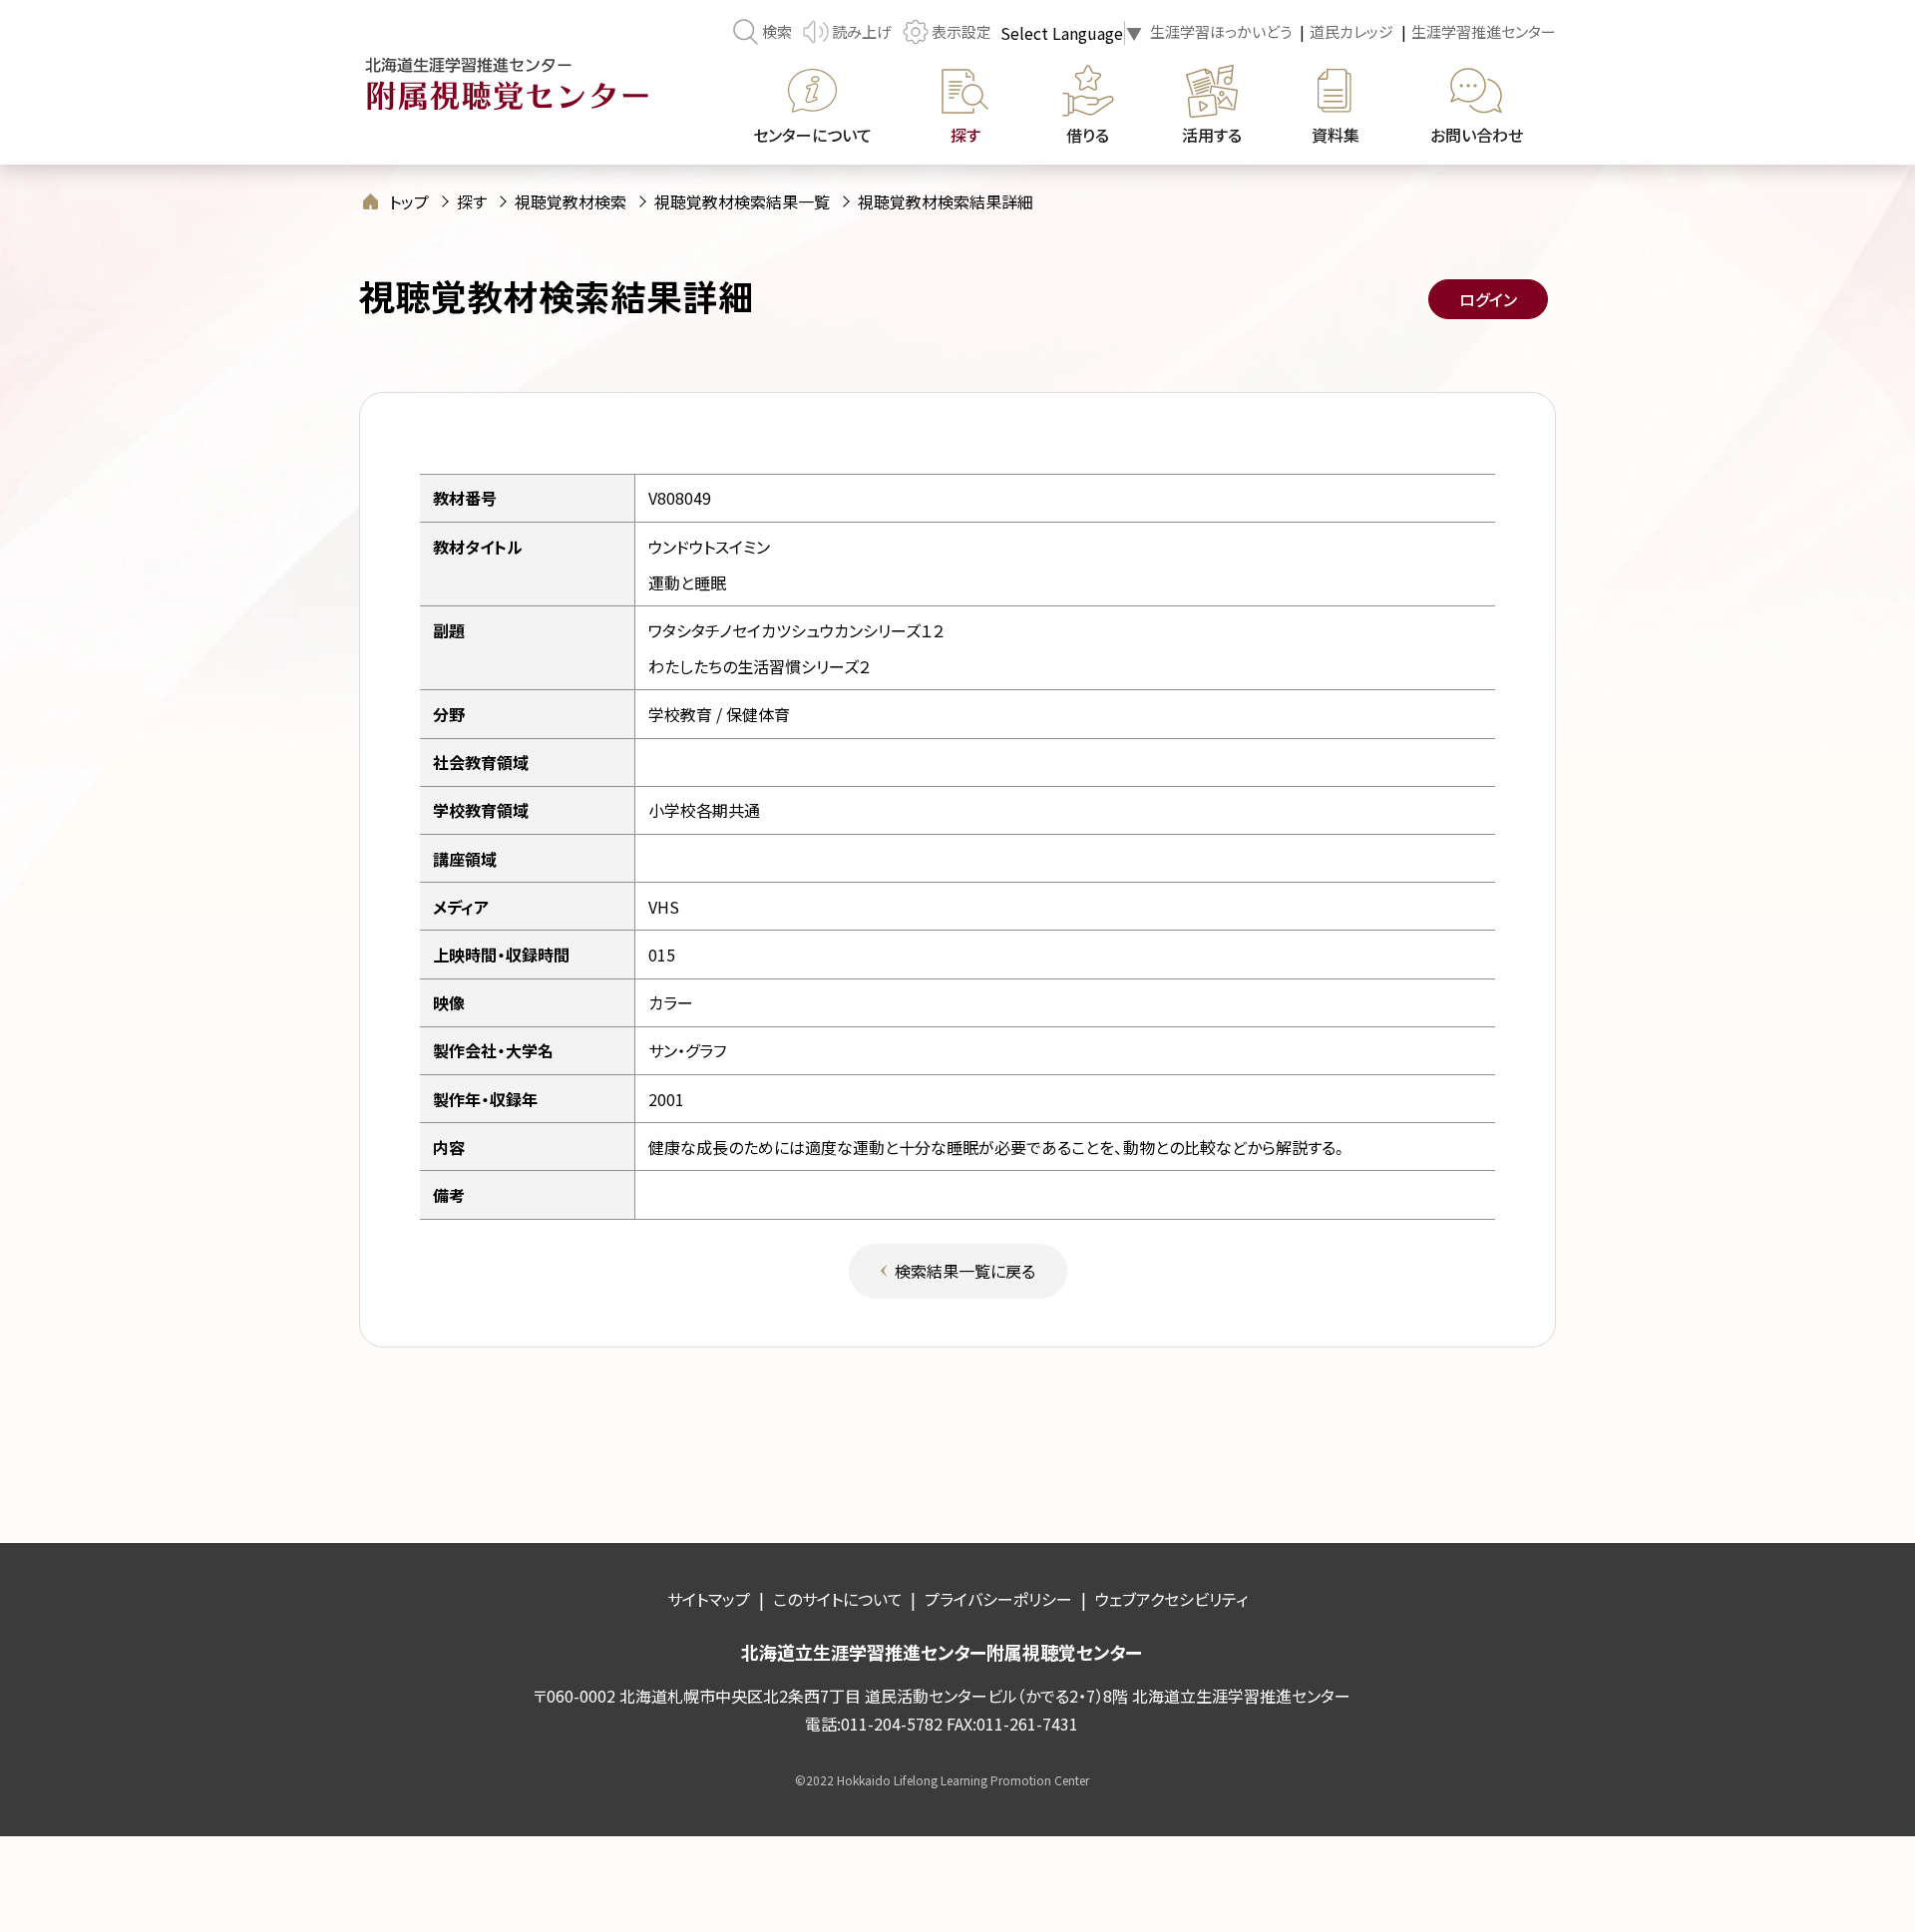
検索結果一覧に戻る (965, 1271)
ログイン (1488, 299)
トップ (409, 201)
